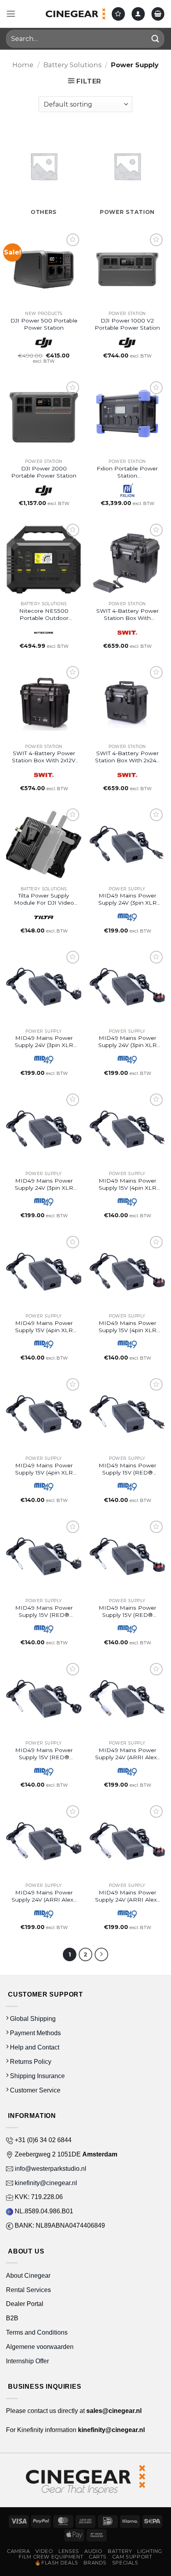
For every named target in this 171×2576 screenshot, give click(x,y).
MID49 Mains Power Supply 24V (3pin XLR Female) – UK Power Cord (127, 1042)
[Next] (101, 1954)
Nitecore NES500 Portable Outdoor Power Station (44, 615)
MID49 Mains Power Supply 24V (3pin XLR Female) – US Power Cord (127, 899)
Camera (18, 2551)
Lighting (150, 2551)
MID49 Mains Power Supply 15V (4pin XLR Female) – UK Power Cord (127, 1327)
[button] (11, 14)
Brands (95, 2563)
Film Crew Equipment (51, 2557)
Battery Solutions (72, 65)
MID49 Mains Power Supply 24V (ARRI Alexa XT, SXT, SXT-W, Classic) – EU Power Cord (44, 1896)
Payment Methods (35, 2033)
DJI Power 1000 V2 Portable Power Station (127, 324)
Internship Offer (27, 2361)
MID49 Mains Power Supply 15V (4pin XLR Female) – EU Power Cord (44, 1327)
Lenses (69, 2551)
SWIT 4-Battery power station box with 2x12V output (44, 757)
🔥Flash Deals (56, 2563)
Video (44, 2551)
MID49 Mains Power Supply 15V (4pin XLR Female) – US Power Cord (127, 1184)
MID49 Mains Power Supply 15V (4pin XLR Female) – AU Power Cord (44, 1469)
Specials (125, 2563)
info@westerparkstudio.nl (50, 2168)
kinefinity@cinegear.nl (45, 2183)
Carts (98, 2557)
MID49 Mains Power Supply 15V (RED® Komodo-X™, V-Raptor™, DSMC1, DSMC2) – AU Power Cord (44, 1754)
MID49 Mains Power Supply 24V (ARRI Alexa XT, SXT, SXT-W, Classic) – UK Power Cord (127, 1896)
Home (23, 65)
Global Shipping (32, 2018)
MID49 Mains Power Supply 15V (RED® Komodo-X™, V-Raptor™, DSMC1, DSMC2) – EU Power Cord (44, 1611)
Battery (120, 2551)
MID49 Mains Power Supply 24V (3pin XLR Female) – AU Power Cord (44, 1184)
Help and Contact (34, 2047)
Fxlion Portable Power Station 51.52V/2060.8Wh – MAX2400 (127, 472)
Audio (93, 2551)
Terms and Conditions (37, 2332)
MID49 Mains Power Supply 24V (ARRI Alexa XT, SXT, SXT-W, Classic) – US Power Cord (127, 1754)
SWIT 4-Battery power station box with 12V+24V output (127, 615)
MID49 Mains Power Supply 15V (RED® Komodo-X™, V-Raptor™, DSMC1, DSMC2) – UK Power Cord (127, 1611)
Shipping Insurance (37, 2076)
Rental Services (28, 2290)
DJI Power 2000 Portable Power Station (44, 472)
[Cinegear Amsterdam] (76, 14)
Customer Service (34, 2090)
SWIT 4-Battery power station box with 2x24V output (127, 757)
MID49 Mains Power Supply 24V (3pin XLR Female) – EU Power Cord (44, 1042)
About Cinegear (28, 2275)
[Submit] (155, 39)
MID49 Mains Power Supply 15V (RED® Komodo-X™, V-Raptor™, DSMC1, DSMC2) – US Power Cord (127, 1469)
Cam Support (132, 2557)
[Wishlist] (118, 14)
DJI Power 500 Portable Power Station (44, 324)
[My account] (138, 14)
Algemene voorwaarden (41, 2347)
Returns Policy (30, 2061)
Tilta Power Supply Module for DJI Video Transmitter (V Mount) (44, 899)
